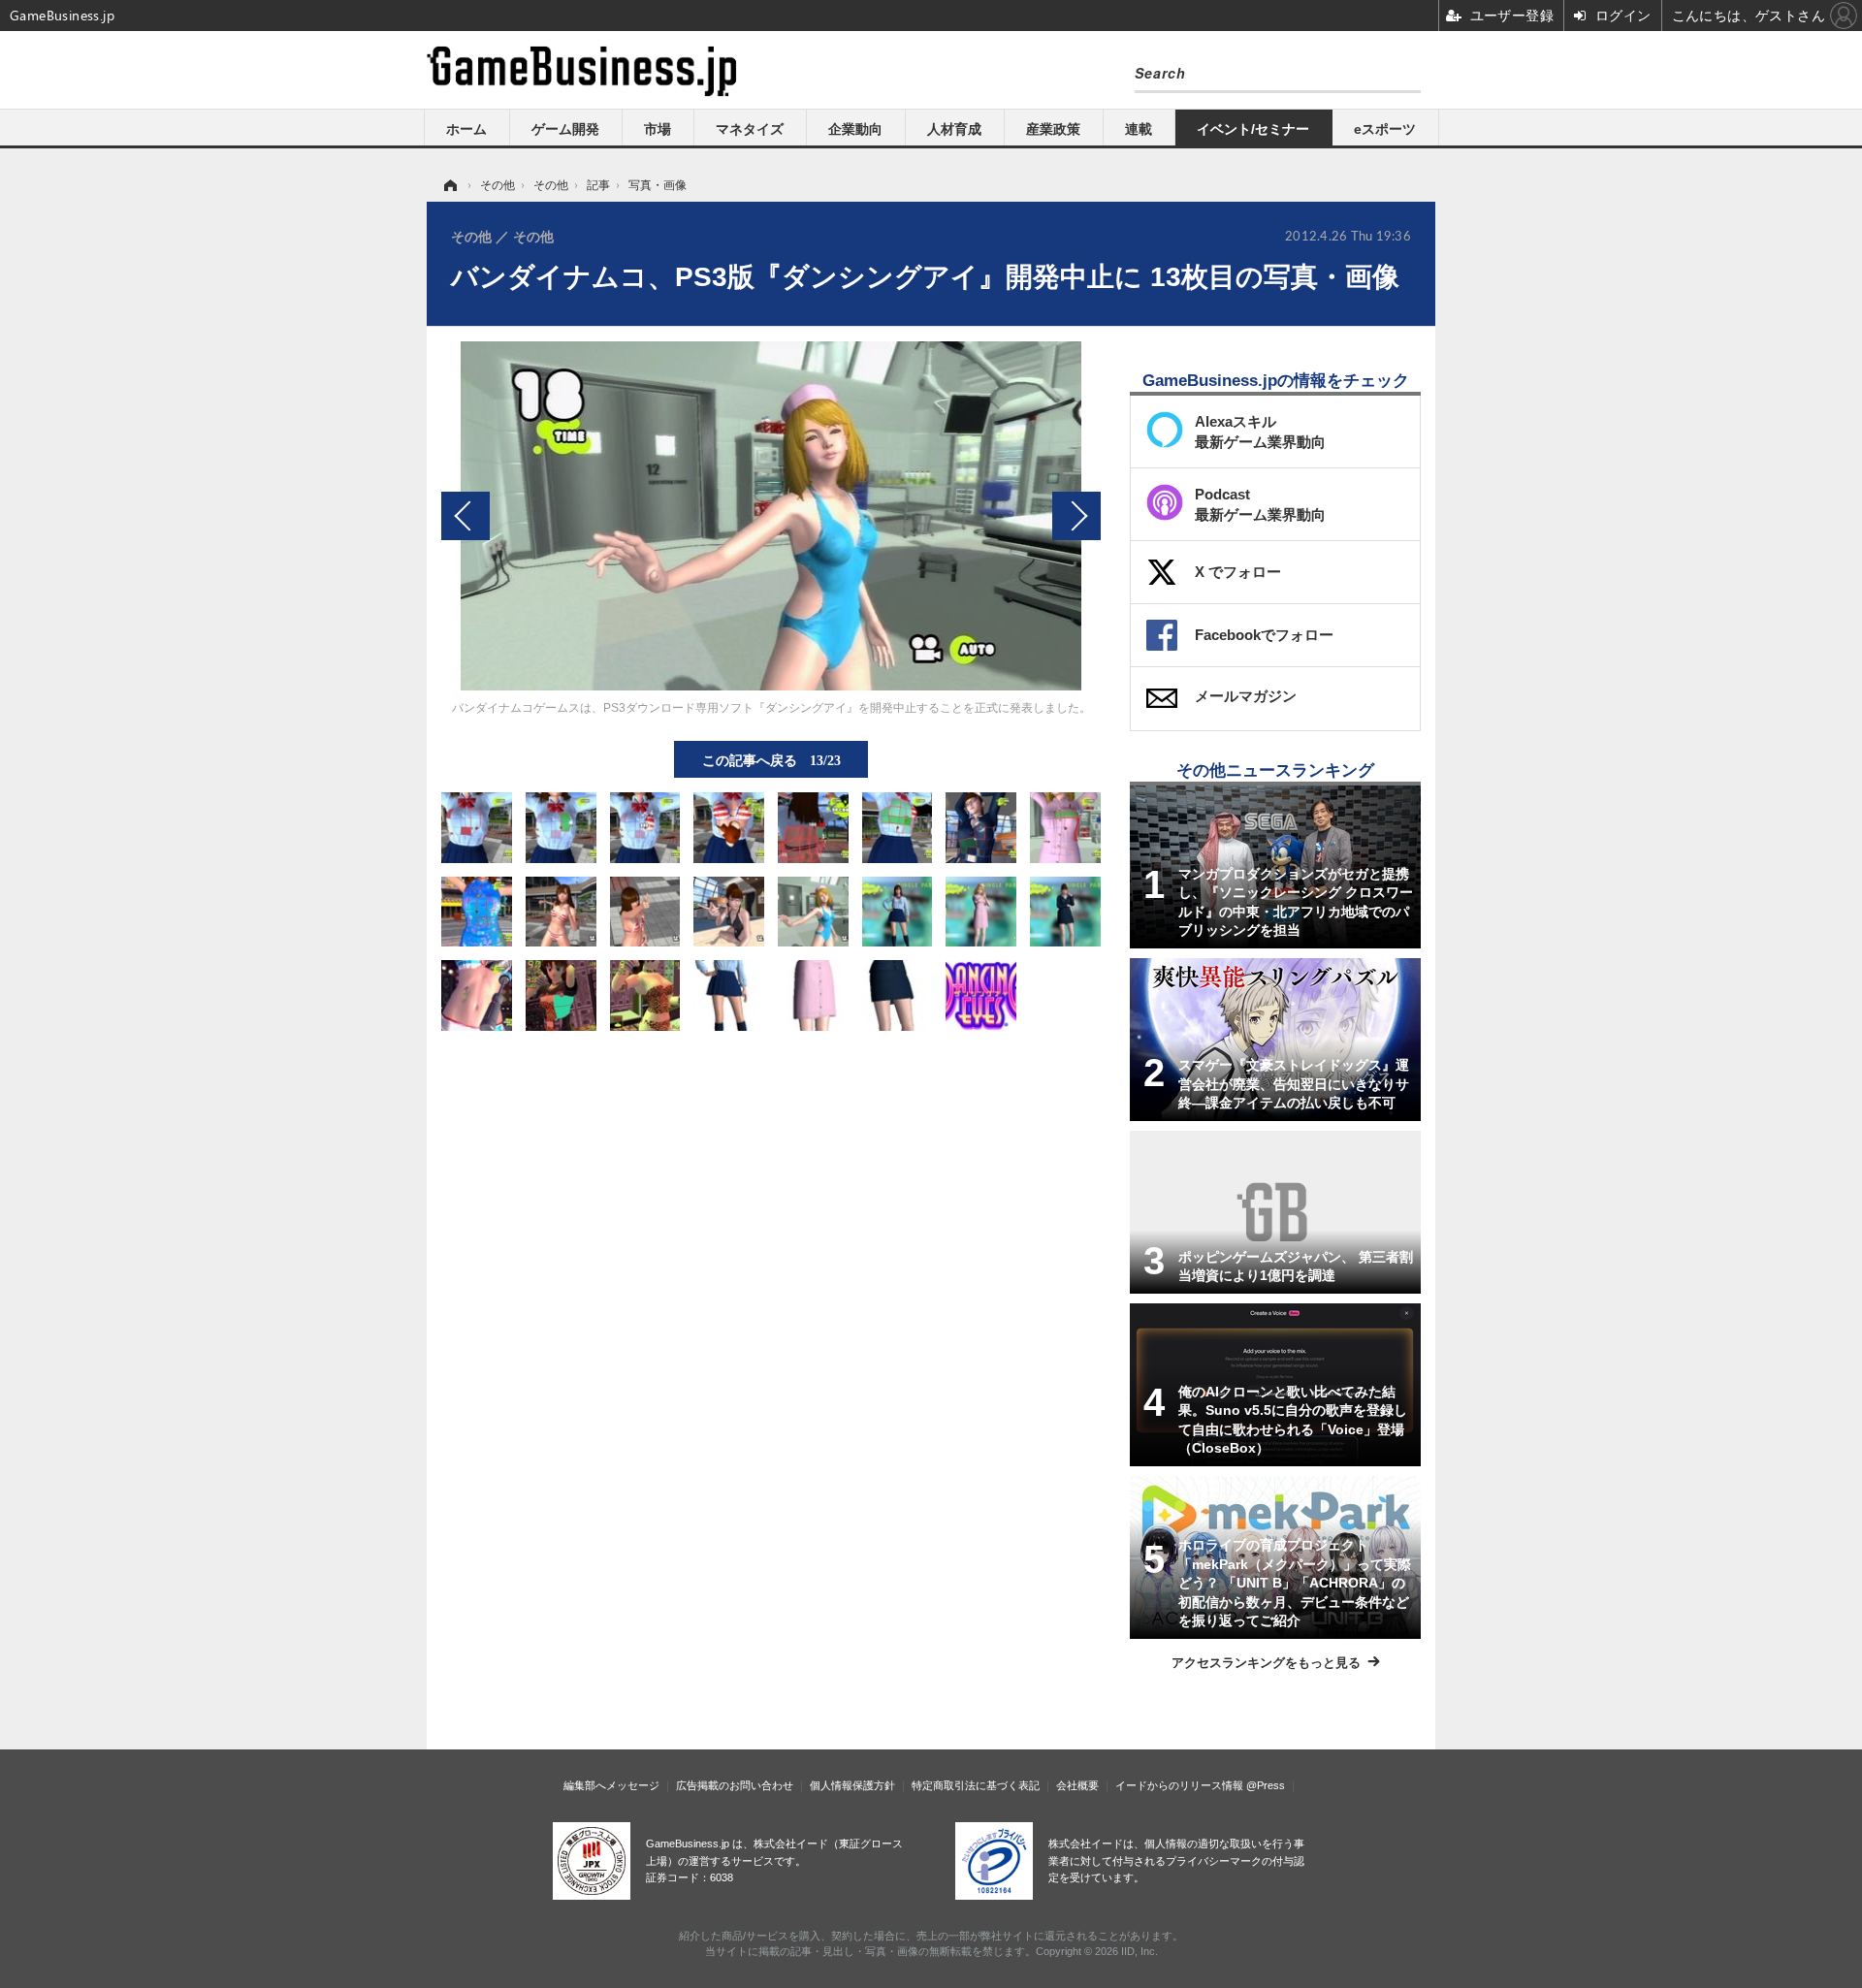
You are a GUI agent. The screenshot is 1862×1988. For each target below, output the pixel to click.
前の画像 (465, 516)
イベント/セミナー (1253, 129)
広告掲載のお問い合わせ (735, 1785)
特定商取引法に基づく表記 (976, 1785)
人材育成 (954, 129)
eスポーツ (1385, 129)
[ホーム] (449, 185)
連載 (1139, 129)
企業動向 (855, 129)
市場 (658, 129)
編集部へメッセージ (611, 1785)
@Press (1266, 1785)
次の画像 (1076, 516)
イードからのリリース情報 (1179, 1785)
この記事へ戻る (771, 759)
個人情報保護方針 (852, 1785)
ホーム (466, 129)
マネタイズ (750, 129)
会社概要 (1077, 1785)
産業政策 (1053, 129)
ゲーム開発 (565, 129)
